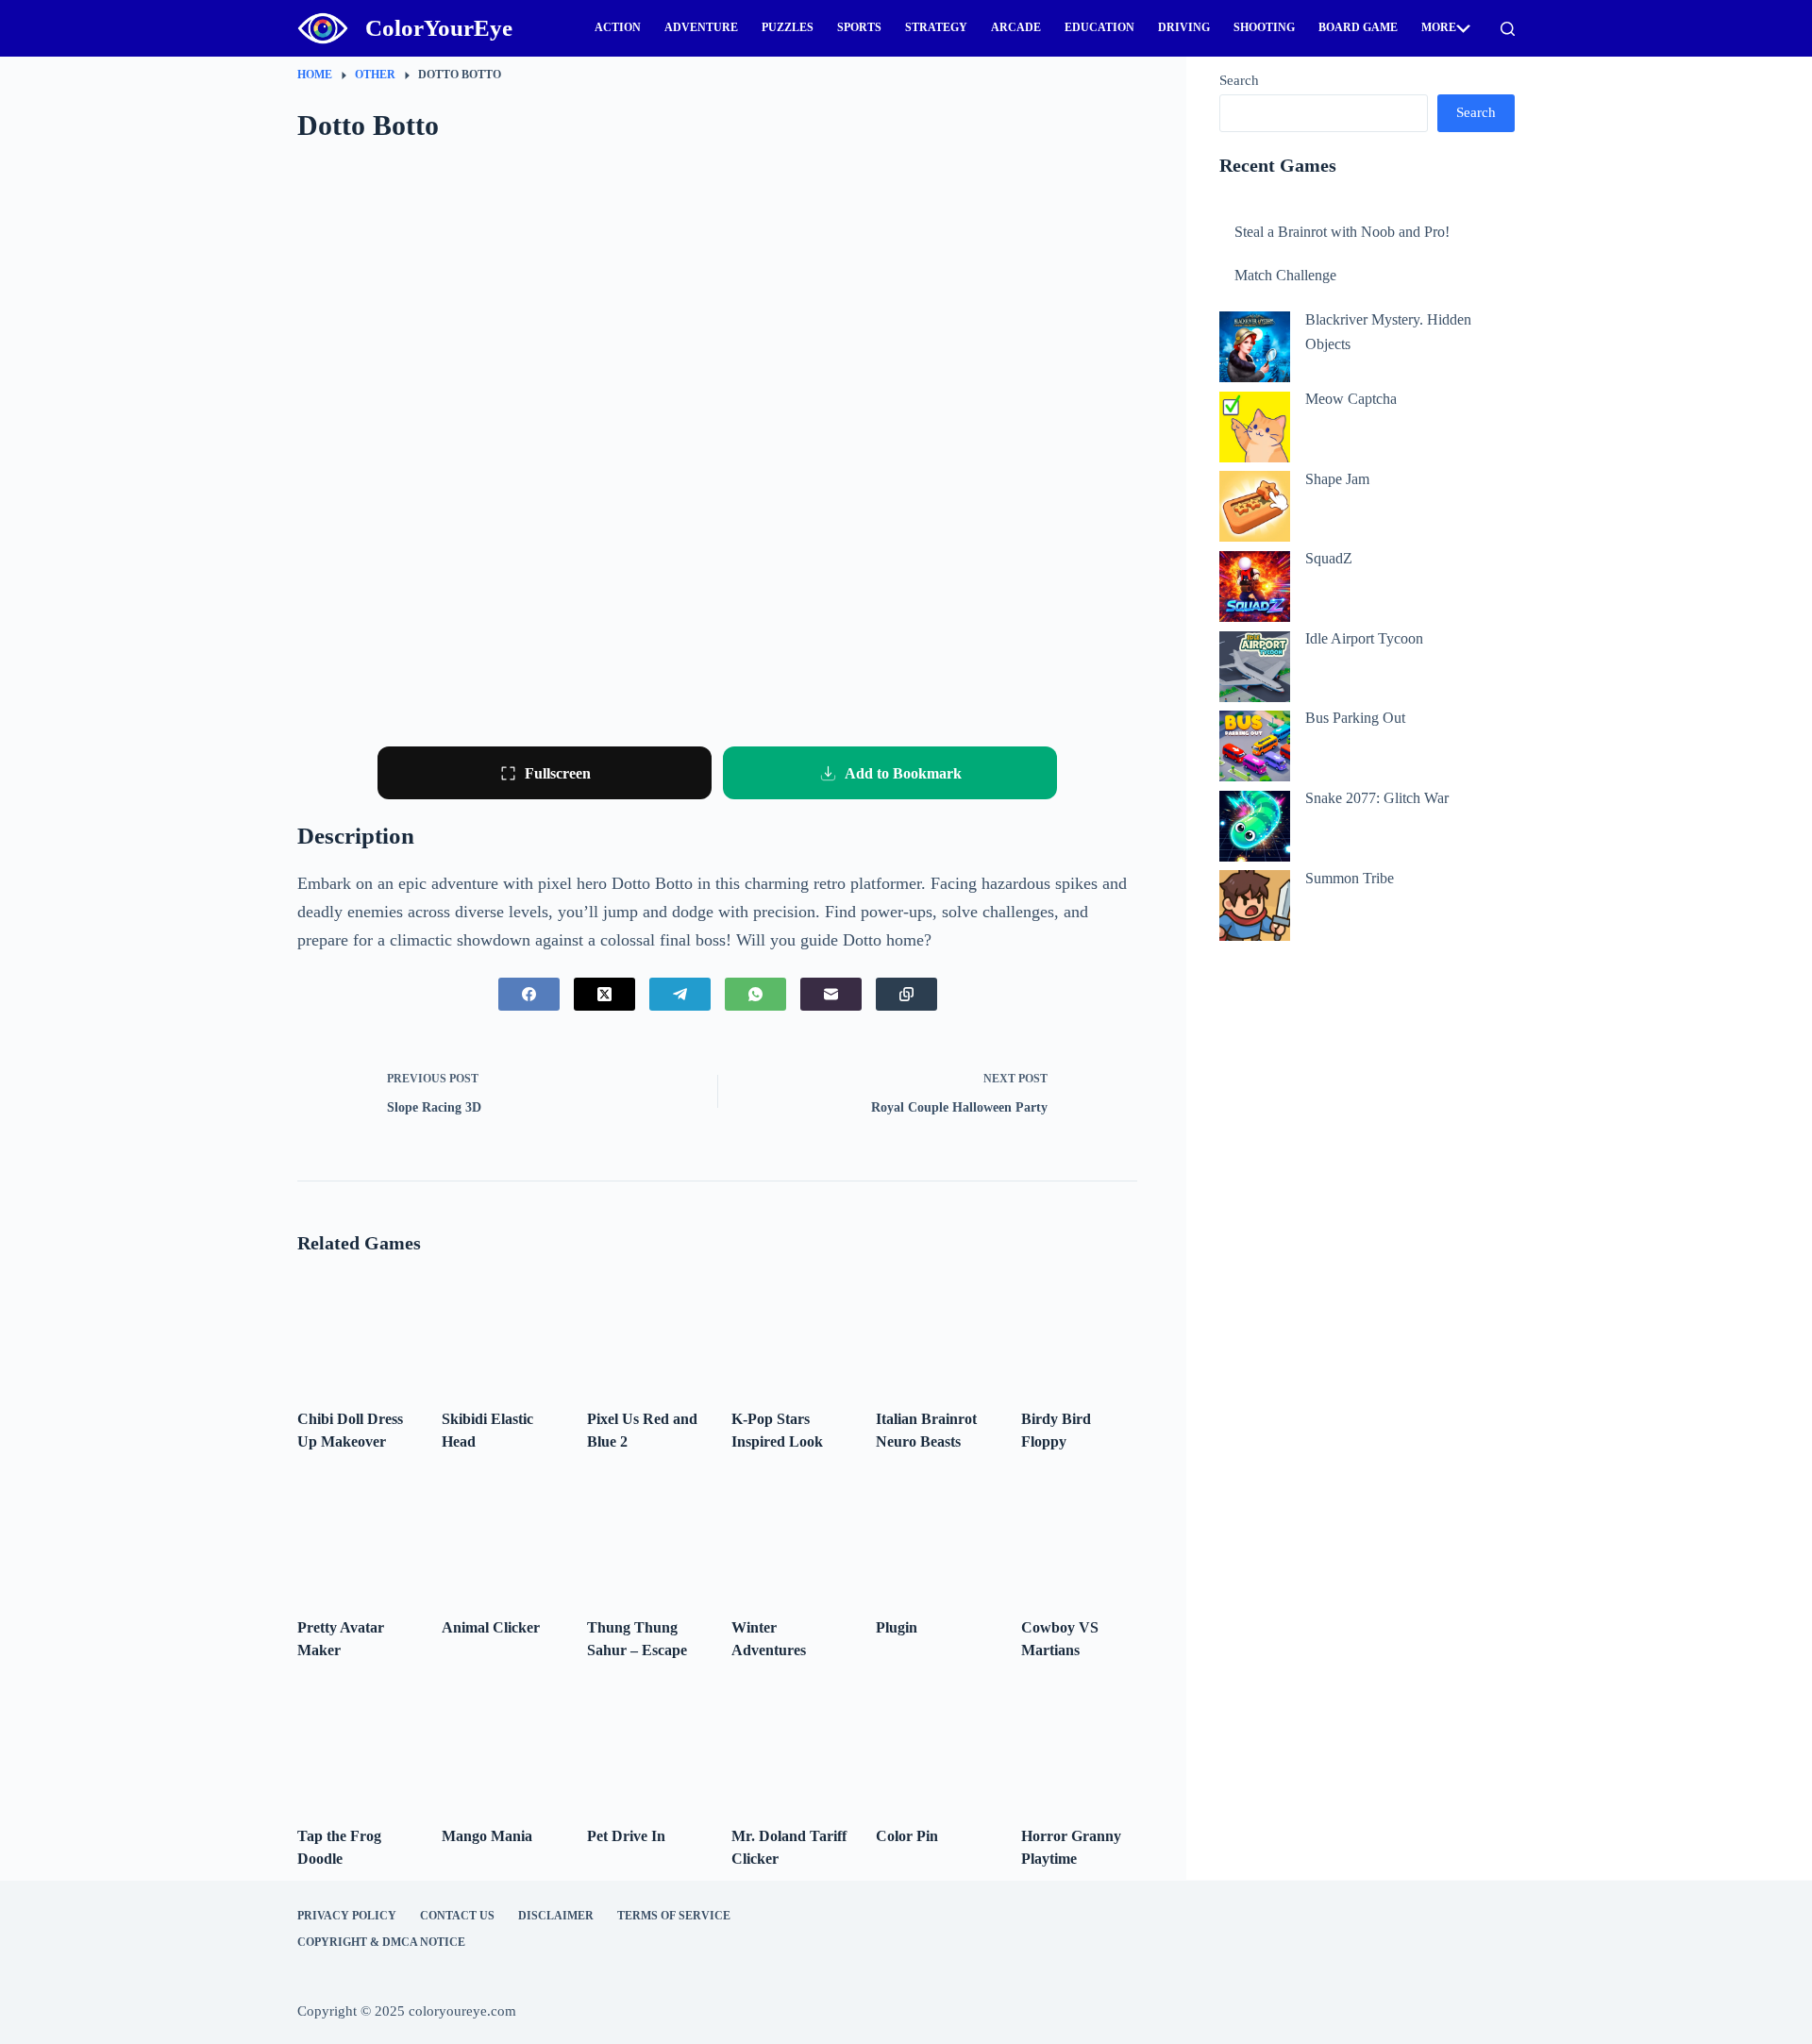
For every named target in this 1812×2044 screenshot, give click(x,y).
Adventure (701, 27)
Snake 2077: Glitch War (1377, 798)
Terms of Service (674, 1916)
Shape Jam (1337, 479)
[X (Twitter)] (604, 994)
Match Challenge (1285, 275)
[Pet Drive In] (645, 1748)
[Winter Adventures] (789, 1540)
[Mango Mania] (500, 1748)
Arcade (1016, 27)
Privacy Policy (347, 1916)
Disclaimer (556, 1916)
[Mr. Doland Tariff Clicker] (789, 1748)
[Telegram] (680, 994)
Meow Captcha (1351, 399)
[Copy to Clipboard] (906, 994)
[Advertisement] (1367, 1010)
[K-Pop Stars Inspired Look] (789, 1330)
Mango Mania (487, 1836)
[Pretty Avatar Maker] (355, 1540)
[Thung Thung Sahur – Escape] (645, 1540)
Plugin (897, 1627)
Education (1099, 27)
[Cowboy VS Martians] (1079, 1540)
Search (1239, 80)
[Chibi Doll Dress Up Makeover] (355, 1330)
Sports (859, 27)
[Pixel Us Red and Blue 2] (645, 1330)
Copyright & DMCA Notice (381, 1942)
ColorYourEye (439, 28)
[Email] (831, 994)
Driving (1184, 27)
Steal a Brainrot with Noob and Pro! (1342, 232)
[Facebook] (529, 994)
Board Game (1358, 27)
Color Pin (907, 1836)
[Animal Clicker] (500, 1540)
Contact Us (457, 1916)
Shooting (1264, 27)
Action (618, 27)
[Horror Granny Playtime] (1079, 1748)
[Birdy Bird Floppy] (1079, 1330)
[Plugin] (934, 1540)
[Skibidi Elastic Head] (500, 1330)
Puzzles (788, 27)
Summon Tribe (1350, 878)
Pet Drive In (626, 1836)
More (1439, 27)
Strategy (936, 27)
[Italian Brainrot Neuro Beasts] (934, 1330)
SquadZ (1329, 558)
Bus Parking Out (1355, 718)
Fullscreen (558, 773)
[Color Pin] (934, 1748)
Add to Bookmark (903, 773)
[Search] (1508, 29)
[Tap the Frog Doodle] (355, 1748)
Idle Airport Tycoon (1364, 638)
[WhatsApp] (755, 994)
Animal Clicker (491, 1627)
